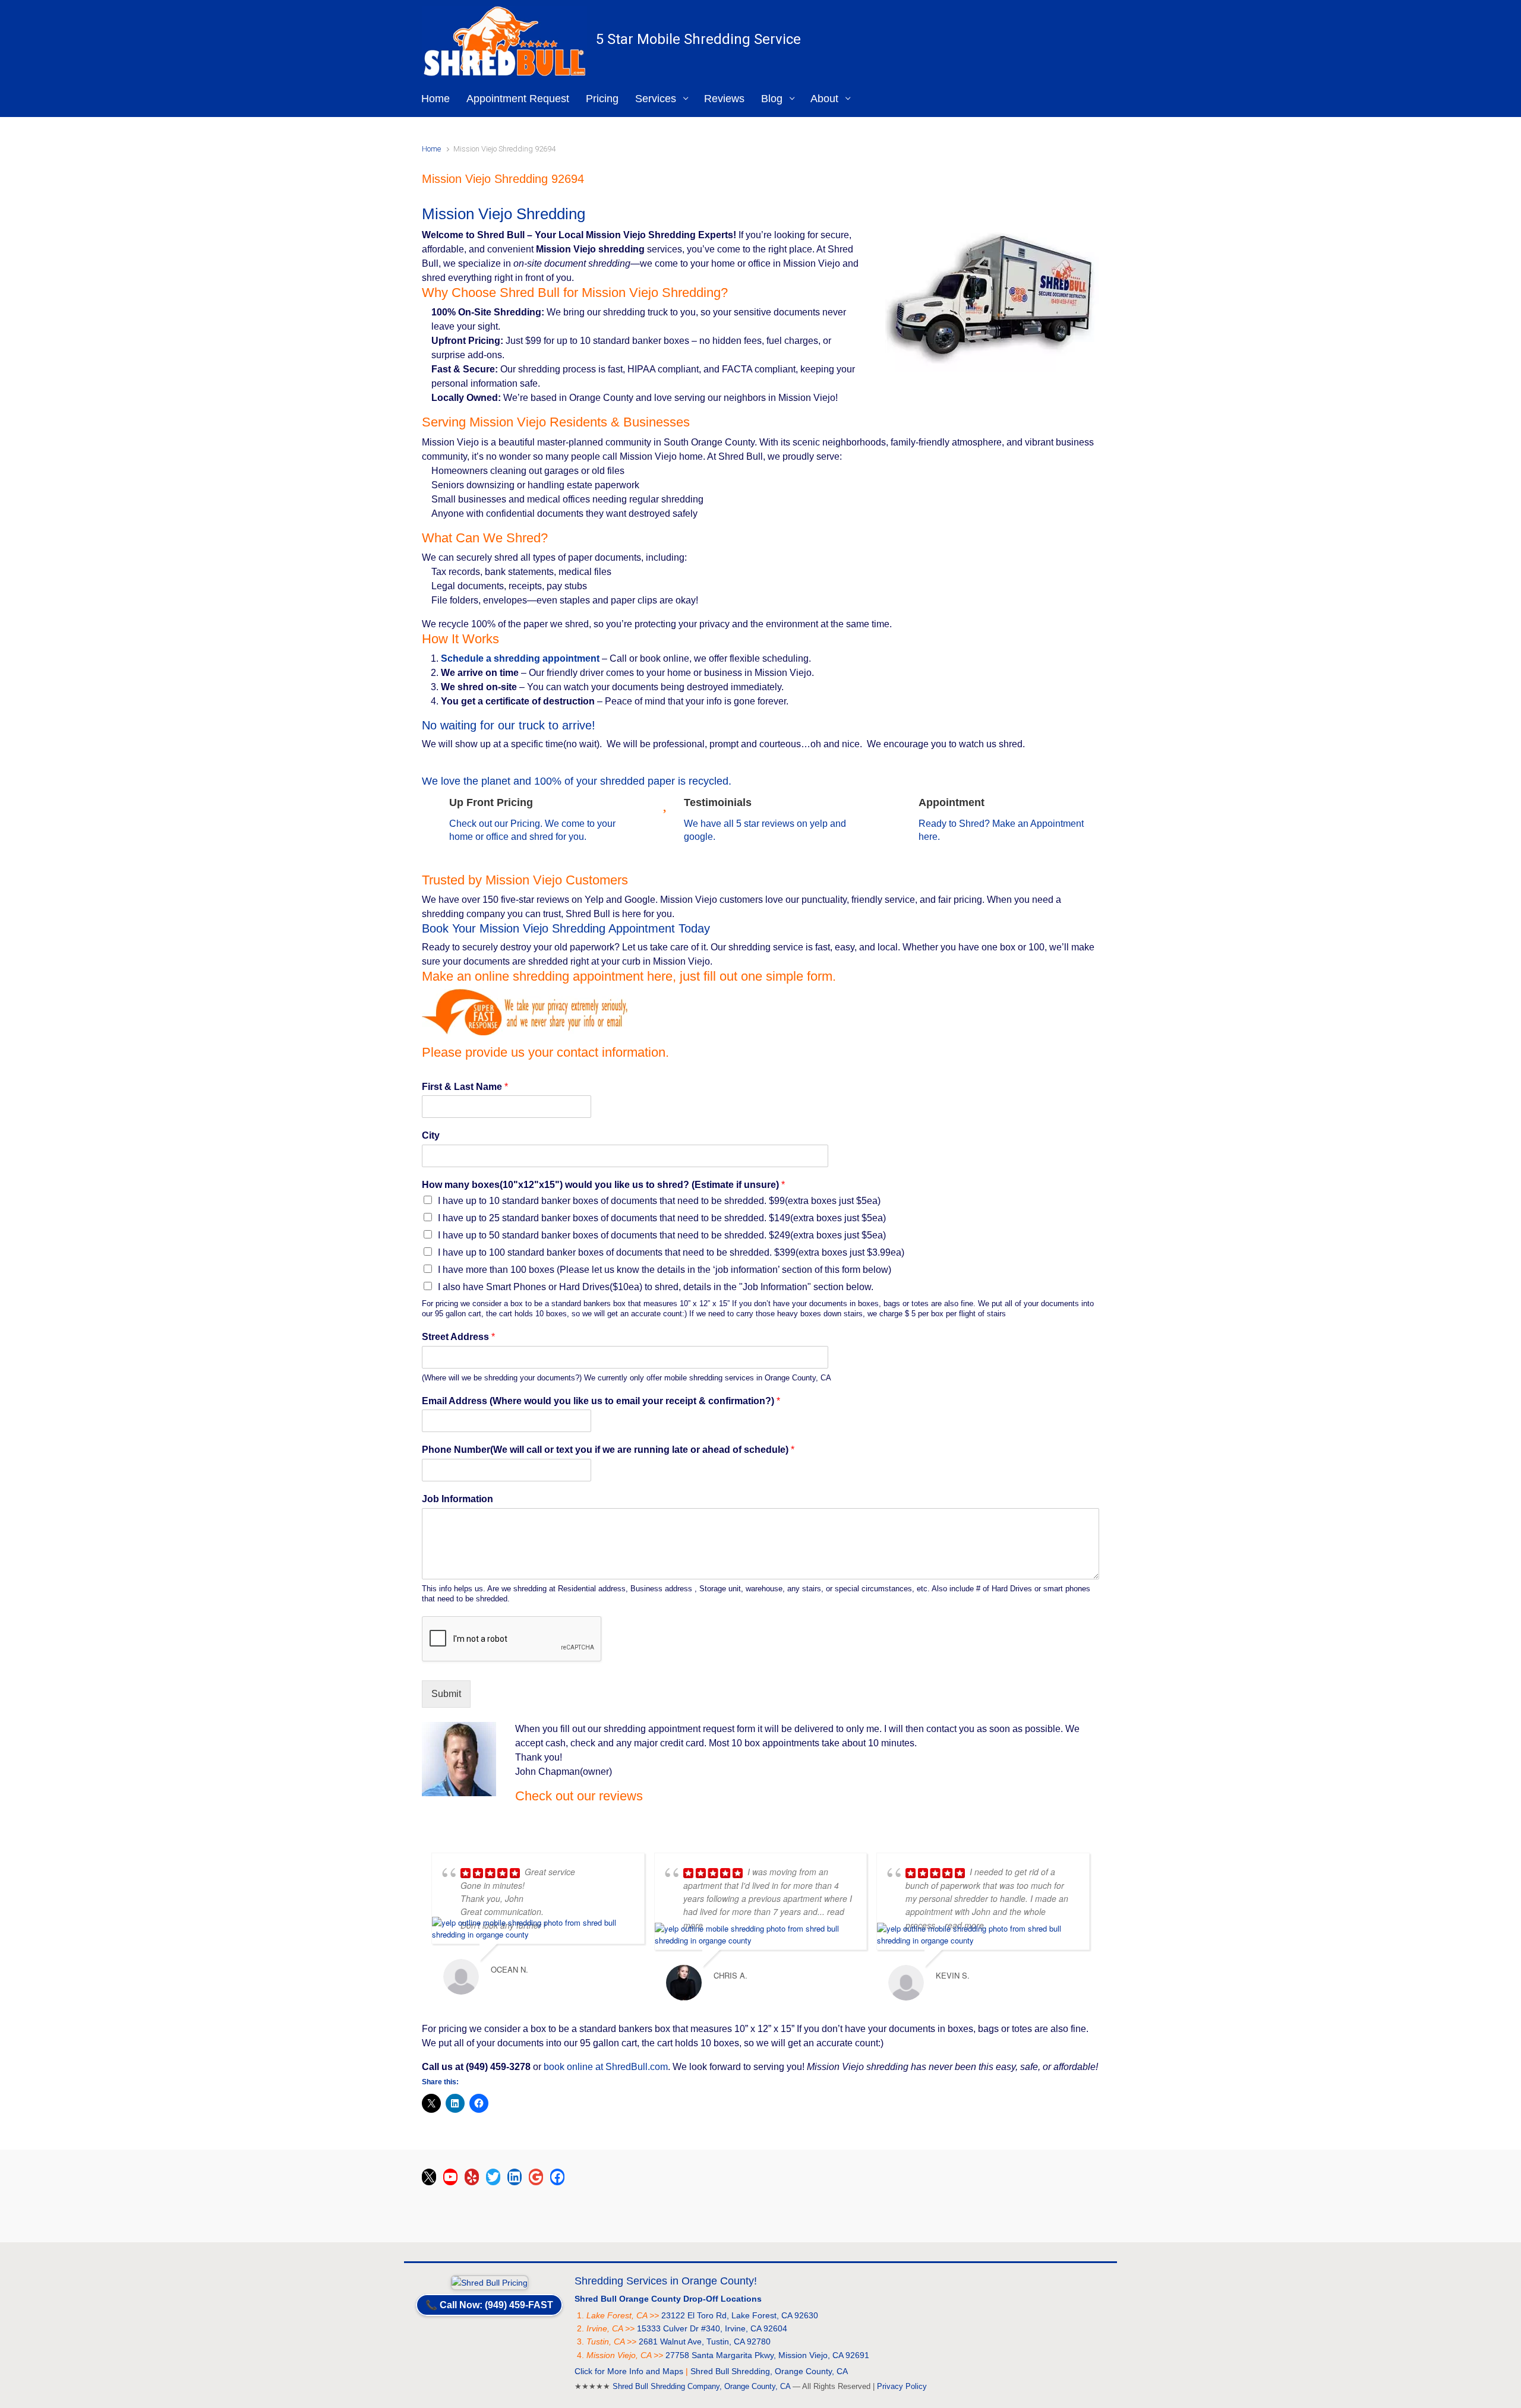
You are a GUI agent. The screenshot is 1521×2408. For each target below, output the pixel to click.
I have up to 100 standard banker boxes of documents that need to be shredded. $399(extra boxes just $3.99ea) (671, 1252)
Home (431, 149)
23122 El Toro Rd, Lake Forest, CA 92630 (740, 2315)
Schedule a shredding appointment (520, 658)
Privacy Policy (902, 2386)
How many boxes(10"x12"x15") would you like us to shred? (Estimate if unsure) (603, 1185)
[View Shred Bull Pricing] (490, 2281)
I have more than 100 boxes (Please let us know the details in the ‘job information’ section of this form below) (665, 1270)
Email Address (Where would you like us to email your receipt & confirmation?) (601, 1401)
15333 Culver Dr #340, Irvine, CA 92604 (712, 2328)
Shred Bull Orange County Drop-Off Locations (668, 2299)
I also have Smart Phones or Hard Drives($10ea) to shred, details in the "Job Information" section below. (656, 1287)
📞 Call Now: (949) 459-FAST (489, 2305)
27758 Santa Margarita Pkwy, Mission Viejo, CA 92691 (767, 2355)
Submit (446, 1694)
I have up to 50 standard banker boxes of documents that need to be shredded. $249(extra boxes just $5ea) (662, 1235)
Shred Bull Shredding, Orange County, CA (769, 2371)
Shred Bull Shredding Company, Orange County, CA (701, 2386)
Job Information (457, 1499)
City (431, 1135)
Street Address (458, 1337)
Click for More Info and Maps (629, 2371)
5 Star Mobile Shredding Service (698, 39)
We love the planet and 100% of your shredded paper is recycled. (577, 781)
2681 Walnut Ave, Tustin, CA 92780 (705, 2341)
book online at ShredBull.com (606, 2067)
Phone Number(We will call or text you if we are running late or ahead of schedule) (608, 1450)
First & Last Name (465, 1087)
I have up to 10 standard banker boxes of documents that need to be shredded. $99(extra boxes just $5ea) (659, 1201)
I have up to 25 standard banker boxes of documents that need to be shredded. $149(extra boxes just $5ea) (662, 1218)
